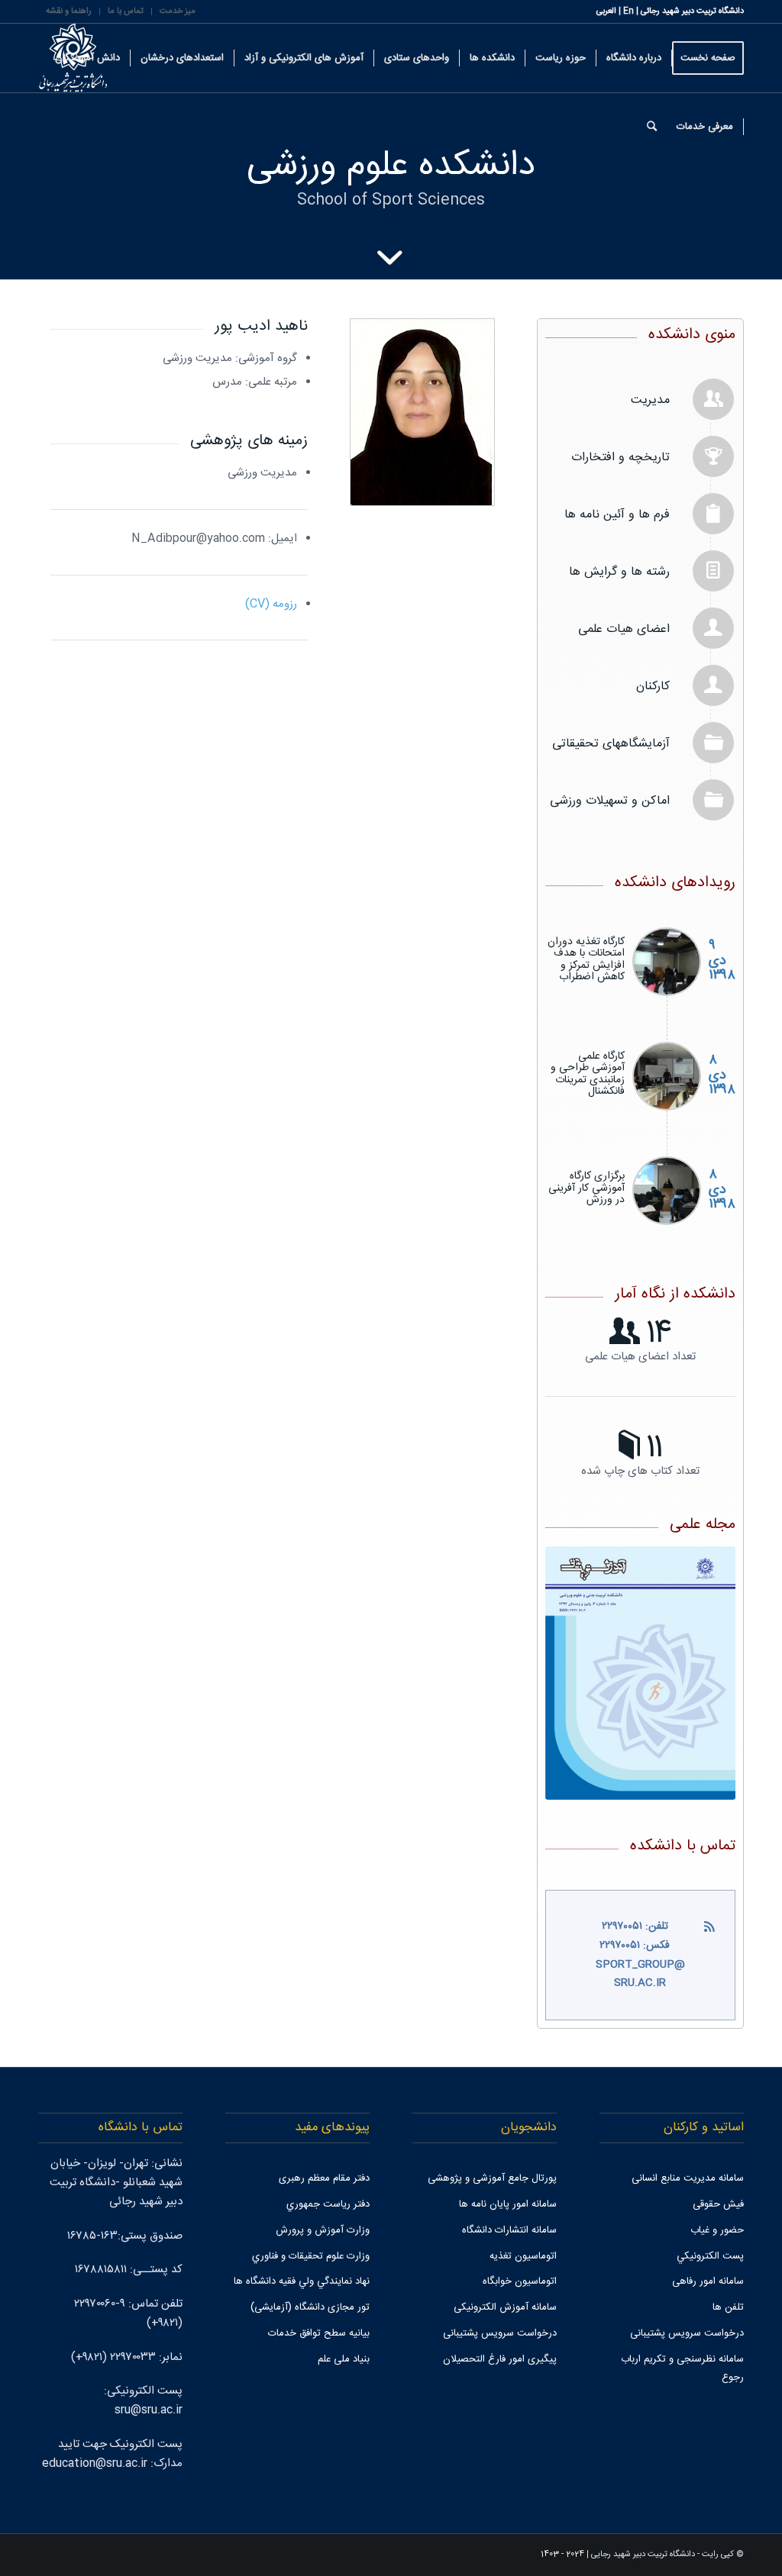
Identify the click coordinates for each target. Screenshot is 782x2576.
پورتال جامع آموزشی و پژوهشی (492, 2178)
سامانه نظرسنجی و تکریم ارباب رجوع (682, 2369)
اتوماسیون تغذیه (523, 2256)
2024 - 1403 (562, 2555)
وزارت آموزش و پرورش (323, 2230)
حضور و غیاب (717, 2230)
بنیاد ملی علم (344, 2359)
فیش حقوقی (718, 2204)
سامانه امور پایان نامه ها (508, 2204)
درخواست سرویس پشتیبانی (687, 2333)
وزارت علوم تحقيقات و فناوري (311, 2256)
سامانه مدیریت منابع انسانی (688, 2178)
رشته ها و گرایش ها (619, 572)
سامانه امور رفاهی (708, 2281)
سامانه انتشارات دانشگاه (509, 2230)
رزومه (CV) (271, 604)
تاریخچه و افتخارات (620, 458)
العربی (606, 11)
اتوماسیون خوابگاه (520, 2281)
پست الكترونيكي (710, 2256)
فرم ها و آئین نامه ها (617, 515)
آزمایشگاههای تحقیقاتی (611, 744)
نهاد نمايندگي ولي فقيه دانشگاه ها (302, 2281)
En (629, 11)
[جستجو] (652, 127)
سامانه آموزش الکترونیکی (505, 2307)
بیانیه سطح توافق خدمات (319, 2333)
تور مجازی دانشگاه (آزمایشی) (310, 2307)
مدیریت (650, 400)
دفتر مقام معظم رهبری (324, 2178)
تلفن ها (728, 2307)
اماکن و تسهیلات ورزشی (610, 801)
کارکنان (653, 687)
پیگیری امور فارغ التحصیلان (500, 2359)
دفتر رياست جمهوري (328, 2204)
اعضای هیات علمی (624, 629)
